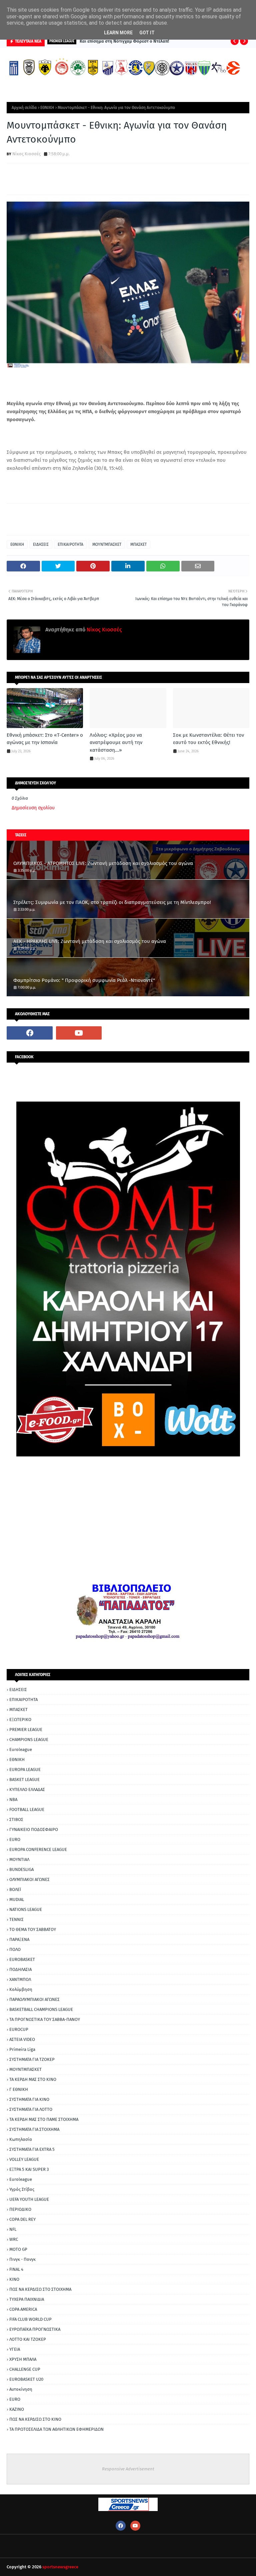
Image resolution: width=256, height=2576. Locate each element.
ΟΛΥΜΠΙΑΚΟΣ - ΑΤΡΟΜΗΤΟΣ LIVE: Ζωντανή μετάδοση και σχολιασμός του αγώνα (103, 863)
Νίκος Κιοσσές (26, 154)
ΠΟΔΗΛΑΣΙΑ (20, 1969)
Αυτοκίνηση (21, 2389)
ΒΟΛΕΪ (15, 1889)
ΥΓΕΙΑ (15, 2349)
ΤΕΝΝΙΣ (16, 1919)
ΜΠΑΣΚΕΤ (138, 544)
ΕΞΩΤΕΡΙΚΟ (20, 1719)
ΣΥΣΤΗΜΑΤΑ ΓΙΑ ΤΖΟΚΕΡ (32, 2059)
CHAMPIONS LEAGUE (29, 1739)
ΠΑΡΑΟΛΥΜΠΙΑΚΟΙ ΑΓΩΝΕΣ (34, 1999)
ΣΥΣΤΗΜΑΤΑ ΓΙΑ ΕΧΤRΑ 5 (32, 2149)
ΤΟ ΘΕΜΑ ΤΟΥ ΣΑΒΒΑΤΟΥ (33, 1929)
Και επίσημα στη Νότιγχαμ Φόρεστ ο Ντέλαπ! (124, 41)
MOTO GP (18, 2249)
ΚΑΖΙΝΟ (17, 2409)
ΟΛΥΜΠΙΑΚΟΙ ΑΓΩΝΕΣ (29, 1879)
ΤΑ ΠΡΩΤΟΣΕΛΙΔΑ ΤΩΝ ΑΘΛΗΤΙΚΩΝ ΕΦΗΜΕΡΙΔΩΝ (56, 2429)
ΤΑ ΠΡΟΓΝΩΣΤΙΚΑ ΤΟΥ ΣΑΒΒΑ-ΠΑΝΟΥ (45, 2019)
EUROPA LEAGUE (25, 1769)
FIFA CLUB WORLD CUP (30, 2319)
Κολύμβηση (21, 1989)
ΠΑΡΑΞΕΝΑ (19, 1939)
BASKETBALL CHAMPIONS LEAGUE (41, 2009)
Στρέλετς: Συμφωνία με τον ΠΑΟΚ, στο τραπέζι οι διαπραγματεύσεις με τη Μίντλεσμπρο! (112, 902)
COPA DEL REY (22, 2219)
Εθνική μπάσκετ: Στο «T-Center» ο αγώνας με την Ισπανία (45, 739)
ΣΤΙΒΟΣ (16, 1819)
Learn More (118, 33)
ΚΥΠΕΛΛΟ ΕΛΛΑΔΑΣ (27, 1789)
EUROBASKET (22, 1959)
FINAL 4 (16, 2269)
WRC (14, 2239)
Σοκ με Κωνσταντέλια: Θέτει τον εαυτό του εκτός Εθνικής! (208, 739)
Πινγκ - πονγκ (22, 2259)
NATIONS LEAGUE (26, 1909)
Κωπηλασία (21, 2139)
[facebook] (30, 1033)
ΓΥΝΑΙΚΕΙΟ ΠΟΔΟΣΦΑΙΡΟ (34, 1829)
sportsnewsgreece (60, 2567)
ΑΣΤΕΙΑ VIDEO (22, 2039)
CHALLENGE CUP (25, 2369)
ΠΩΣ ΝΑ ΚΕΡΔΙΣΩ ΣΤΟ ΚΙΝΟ (35, 2419)
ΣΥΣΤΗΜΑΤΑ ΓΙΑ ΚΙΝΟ (29, 2099)
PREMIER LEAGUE (26, 1729)
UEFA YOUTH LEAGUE (29, 2199)
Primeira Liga (22, 2049)
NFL (13, 2229)
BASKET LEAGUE (24, 1779)
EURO (15, 1839)
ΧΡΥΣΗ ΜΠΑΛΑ (23, 2359)
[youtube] (79, 1033)
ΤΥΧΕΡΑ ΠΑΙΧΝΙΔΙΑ (27, 2299)
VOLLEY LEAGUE (24, 2159)
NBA (13, 1799)
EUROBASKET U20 (26, 2379)
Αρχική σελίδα (24, 108)
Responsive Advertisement (128, 2469)
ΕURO (15, 2399)
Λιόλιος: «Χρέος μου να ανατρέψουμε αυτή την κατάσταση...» (116, 743)
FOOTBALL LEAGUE (27, 1809)
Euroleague (21, 1749)
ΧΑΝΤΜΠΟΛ (20, 1979)
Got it (147, 33)
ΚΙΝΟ (14, 2279)
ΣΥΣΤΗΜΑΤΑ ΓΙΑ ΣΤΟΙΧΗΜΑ (34, 2129)
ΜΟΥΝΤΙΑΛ (19, 1859)
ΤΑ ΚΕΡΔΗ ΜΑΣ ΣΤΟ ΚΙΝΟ (33, 2079)
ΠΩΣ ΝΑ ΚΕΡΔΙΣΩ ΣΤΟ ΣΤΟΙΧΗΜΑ (40, 2289)
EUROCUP (19, 2029)
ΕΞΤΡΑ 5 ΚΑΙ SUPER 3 (29, 2169)
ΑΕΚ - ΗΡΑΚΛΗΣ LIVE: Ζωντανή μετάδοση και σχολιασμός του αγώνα (90, 941)
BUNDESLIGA (21, 1869)
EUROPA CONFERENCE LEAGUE (38, 1849)
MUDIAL (17, 1899)
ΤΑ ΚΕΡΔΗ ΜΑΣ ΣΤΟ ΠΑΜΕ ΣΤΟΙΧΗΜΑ (44, 2119)
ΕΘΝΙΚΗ (47, 108)
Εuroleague (21, 2179)
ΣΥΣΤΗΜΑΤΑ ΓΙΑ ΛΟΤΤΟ (31, 2109)
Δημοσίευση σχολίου (33, 808)
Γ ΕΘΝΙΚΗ (19, 2089)
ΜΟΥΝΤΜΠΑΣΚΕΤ (107, 544)
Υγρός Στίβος (22, 2189)
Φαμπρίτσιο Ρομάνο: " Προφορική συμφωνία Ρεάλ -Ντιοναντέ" (84, 980)
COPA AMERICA (23, 2309)
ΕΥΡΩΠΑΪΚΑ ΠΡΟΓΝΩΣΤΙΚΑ (35, 2329)
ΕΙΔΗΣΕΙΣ (41, 544)
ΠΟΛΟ (15, 1949)
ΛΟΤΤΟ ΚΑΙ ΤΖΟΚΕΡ (28, 2339)
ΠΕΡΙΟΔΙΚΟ (20, 2209)
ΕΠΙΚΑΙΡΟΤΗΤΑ (70, 544)
